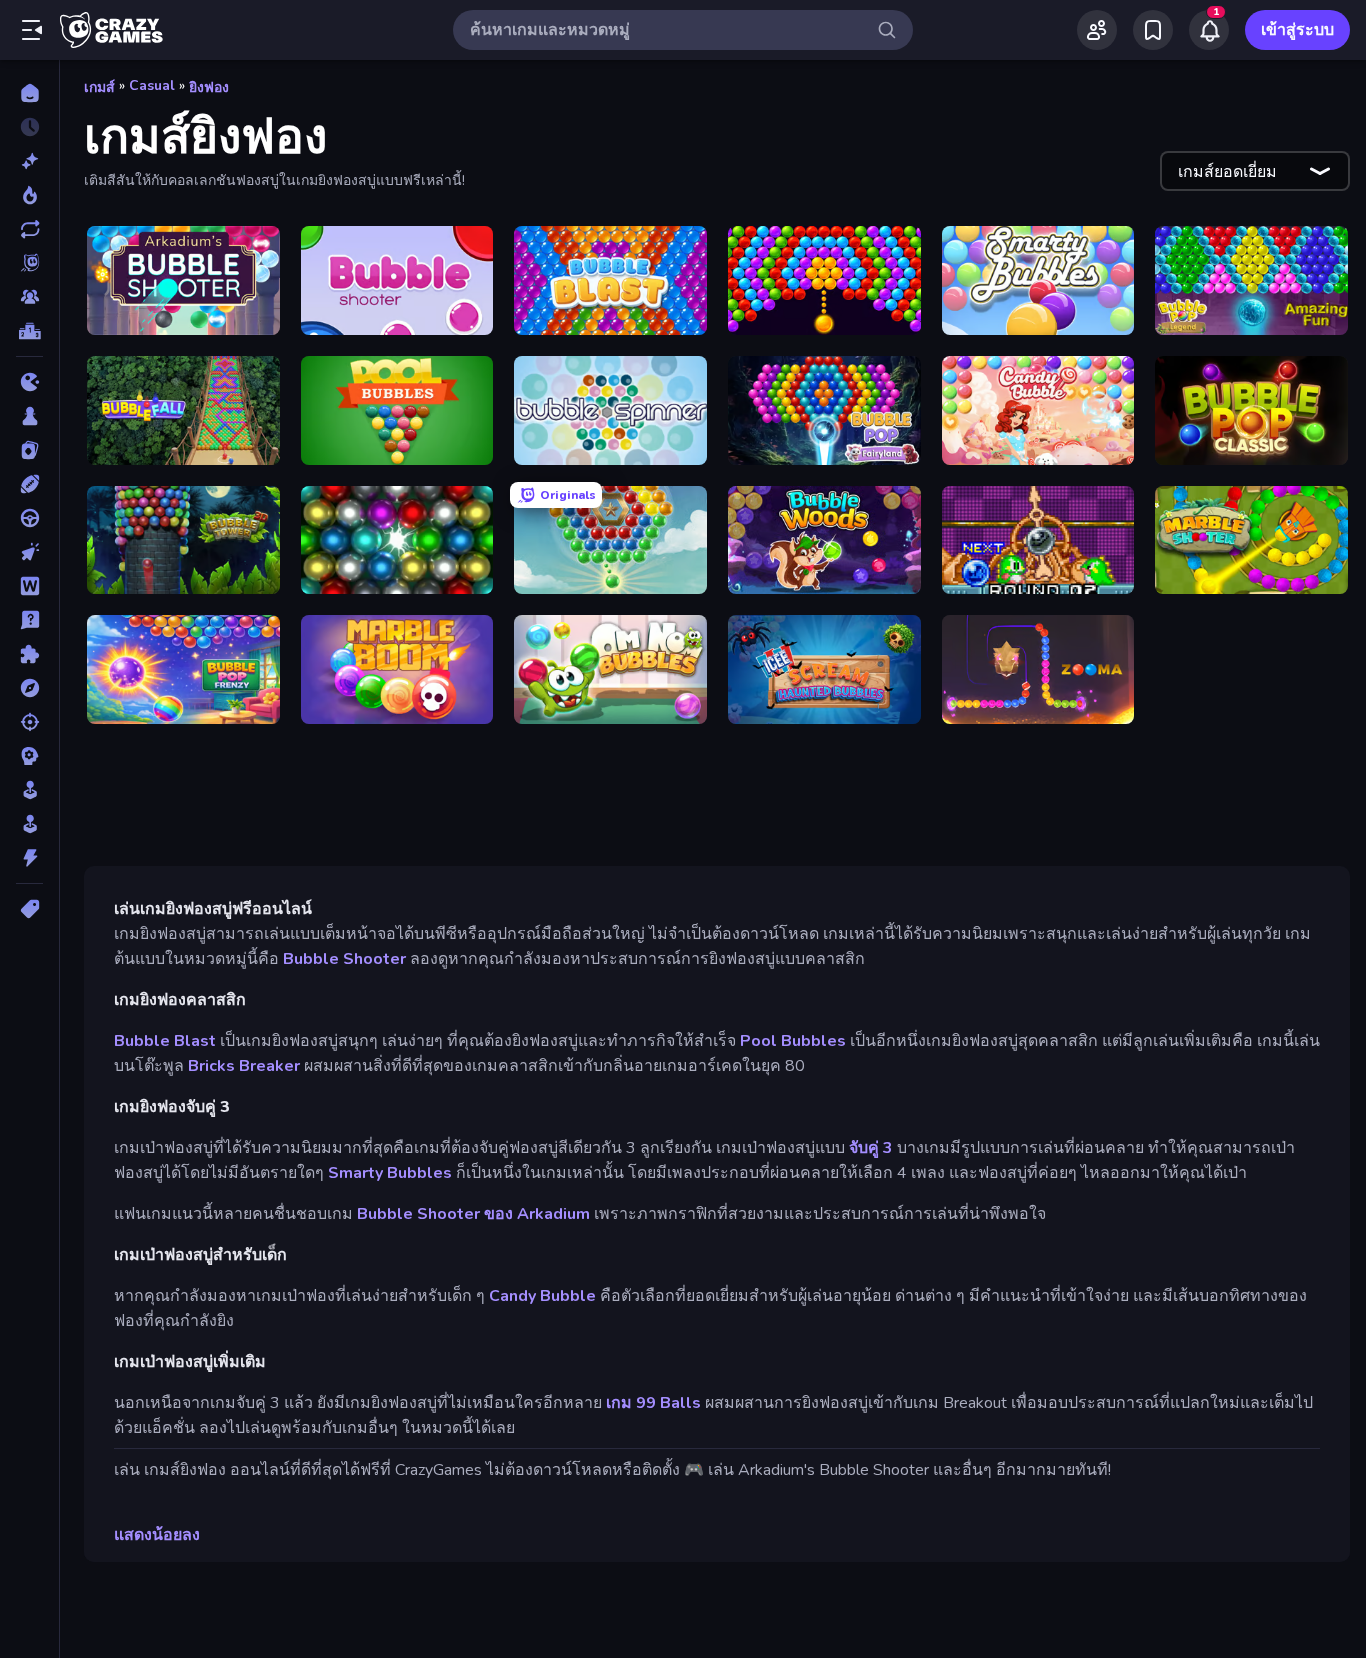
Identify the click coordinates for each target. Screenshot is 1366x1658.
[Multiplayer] (29, 297)
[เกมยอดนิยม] (29, 195)
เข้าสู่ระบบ (1297, 30)
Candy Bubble (542, 1296)
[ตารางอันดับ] (29, 331)
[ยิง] (29, 722)
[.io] (29, 382)
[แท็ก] (29, 909)
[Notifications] (1209, 30)
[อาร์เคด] (29, 824)
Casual (152, 85)
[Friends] (1097, 30)
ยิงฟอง (209, 87)
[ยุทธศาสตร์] (29, 756)
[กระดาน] (29, 416)
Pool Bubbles (793, 1041)
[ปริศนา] (29, 654)
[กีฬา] (29, 484)
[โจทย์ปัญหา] (29, 620)
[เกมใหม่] (29, 161)
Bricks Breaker (244, 1066)
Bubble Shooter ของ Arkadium (473, 1214)
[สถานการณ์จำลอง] (29, 790)
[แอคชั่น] (29, 858)
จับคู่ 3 (871, 1148)
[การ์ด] (29, 450)
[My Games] (1153, 30)
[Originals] (29, 263)
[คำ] (29, 586)
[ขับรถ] (29, 518)
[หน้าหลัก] (29, 93)
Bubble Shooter (344, 959)
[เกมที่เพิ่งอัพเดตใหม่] (29, 229)
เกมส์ (99, 87)
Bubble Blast (165, 1041)
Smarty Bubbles (390, 1173)
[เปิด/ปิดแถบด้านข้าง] (32, 30)
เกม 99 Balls (653, 1403)
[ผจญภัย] (29, 688)
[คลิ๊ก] (29, 552)
